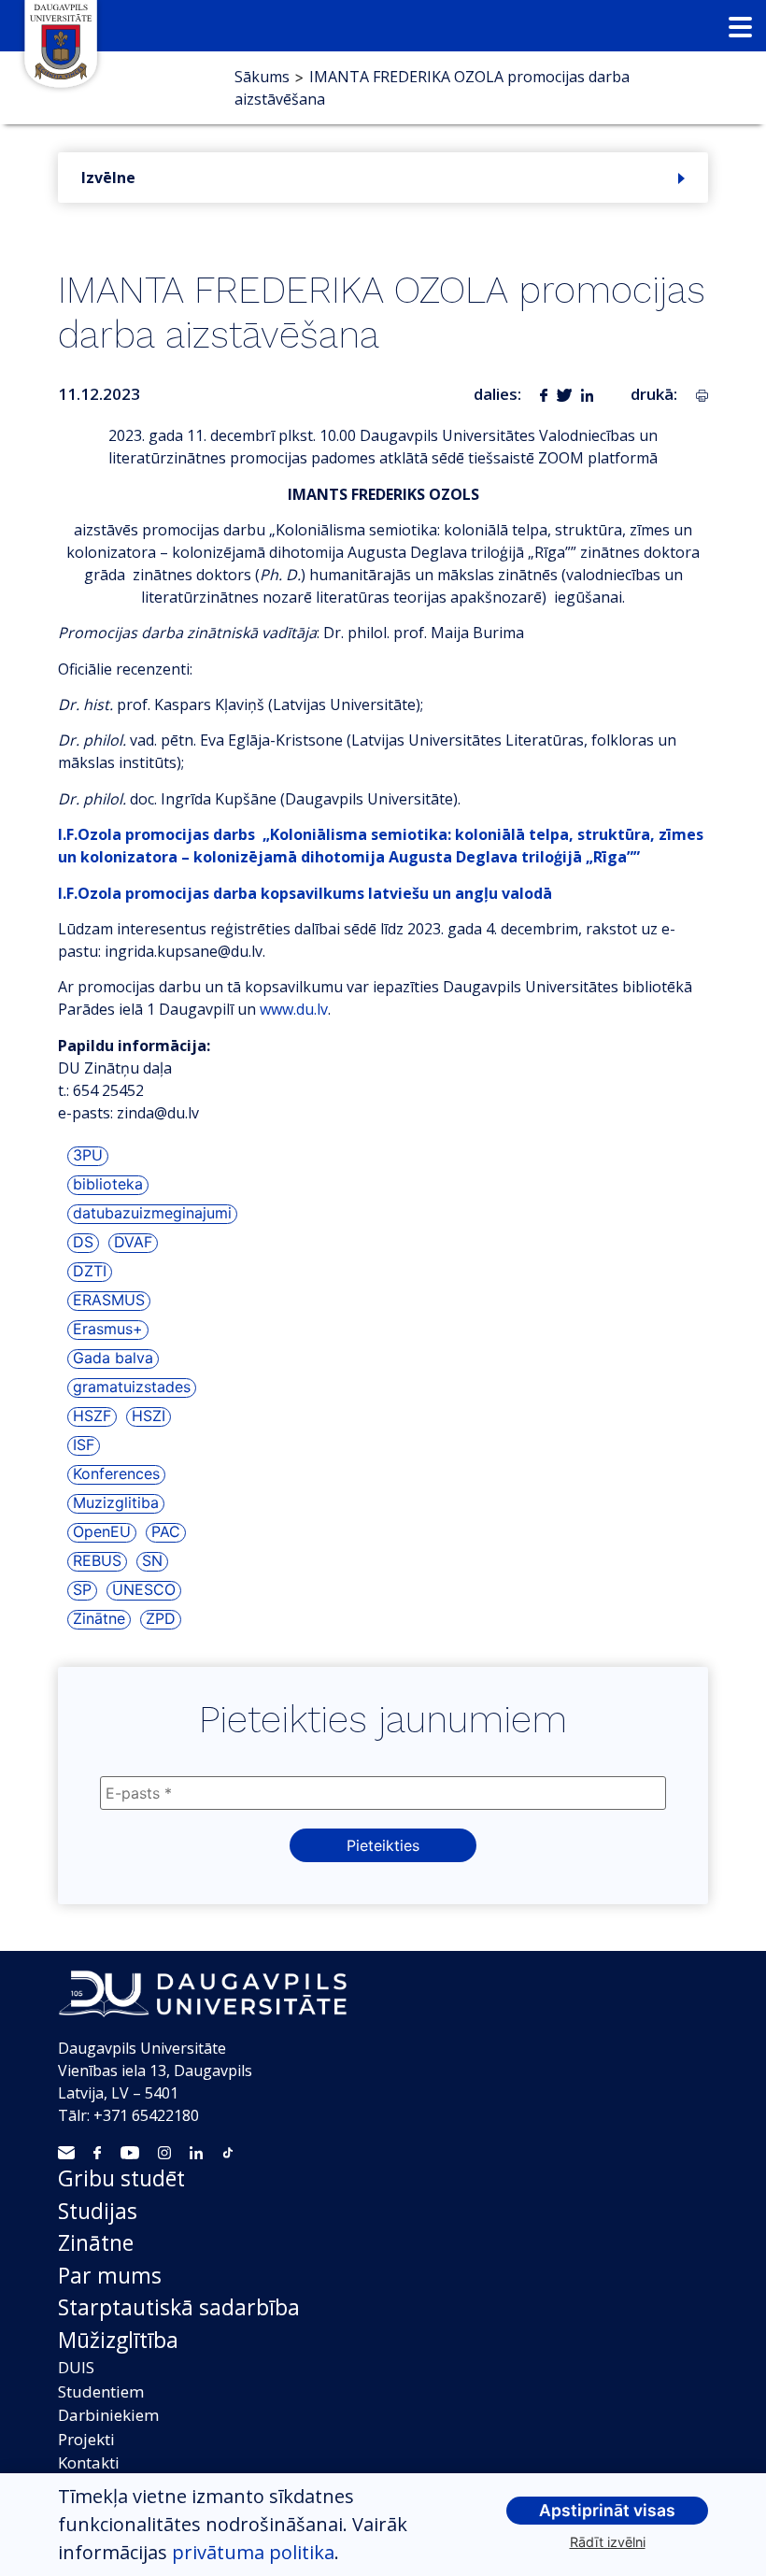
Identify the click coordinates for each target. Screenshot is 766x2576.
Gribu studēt (121, 2178)
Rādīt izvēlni (608, 2542)
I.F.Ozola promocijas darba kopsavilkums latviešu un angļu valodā (305, 893)
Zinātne (96, 2242)
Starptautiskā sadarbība (179, 2307)
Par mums (110, 2275)
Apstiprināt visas (607, 2510)
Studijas (98, 2211)
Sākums (262, 77)
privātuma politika (253, 2552)
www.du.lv (294, 1009)
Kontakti (89, 2462)
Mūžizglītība (118, 2340)
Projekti (86, 2439)
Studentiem (101, 2391)
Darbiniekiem (108, 2415)
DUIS (76, 2367)
